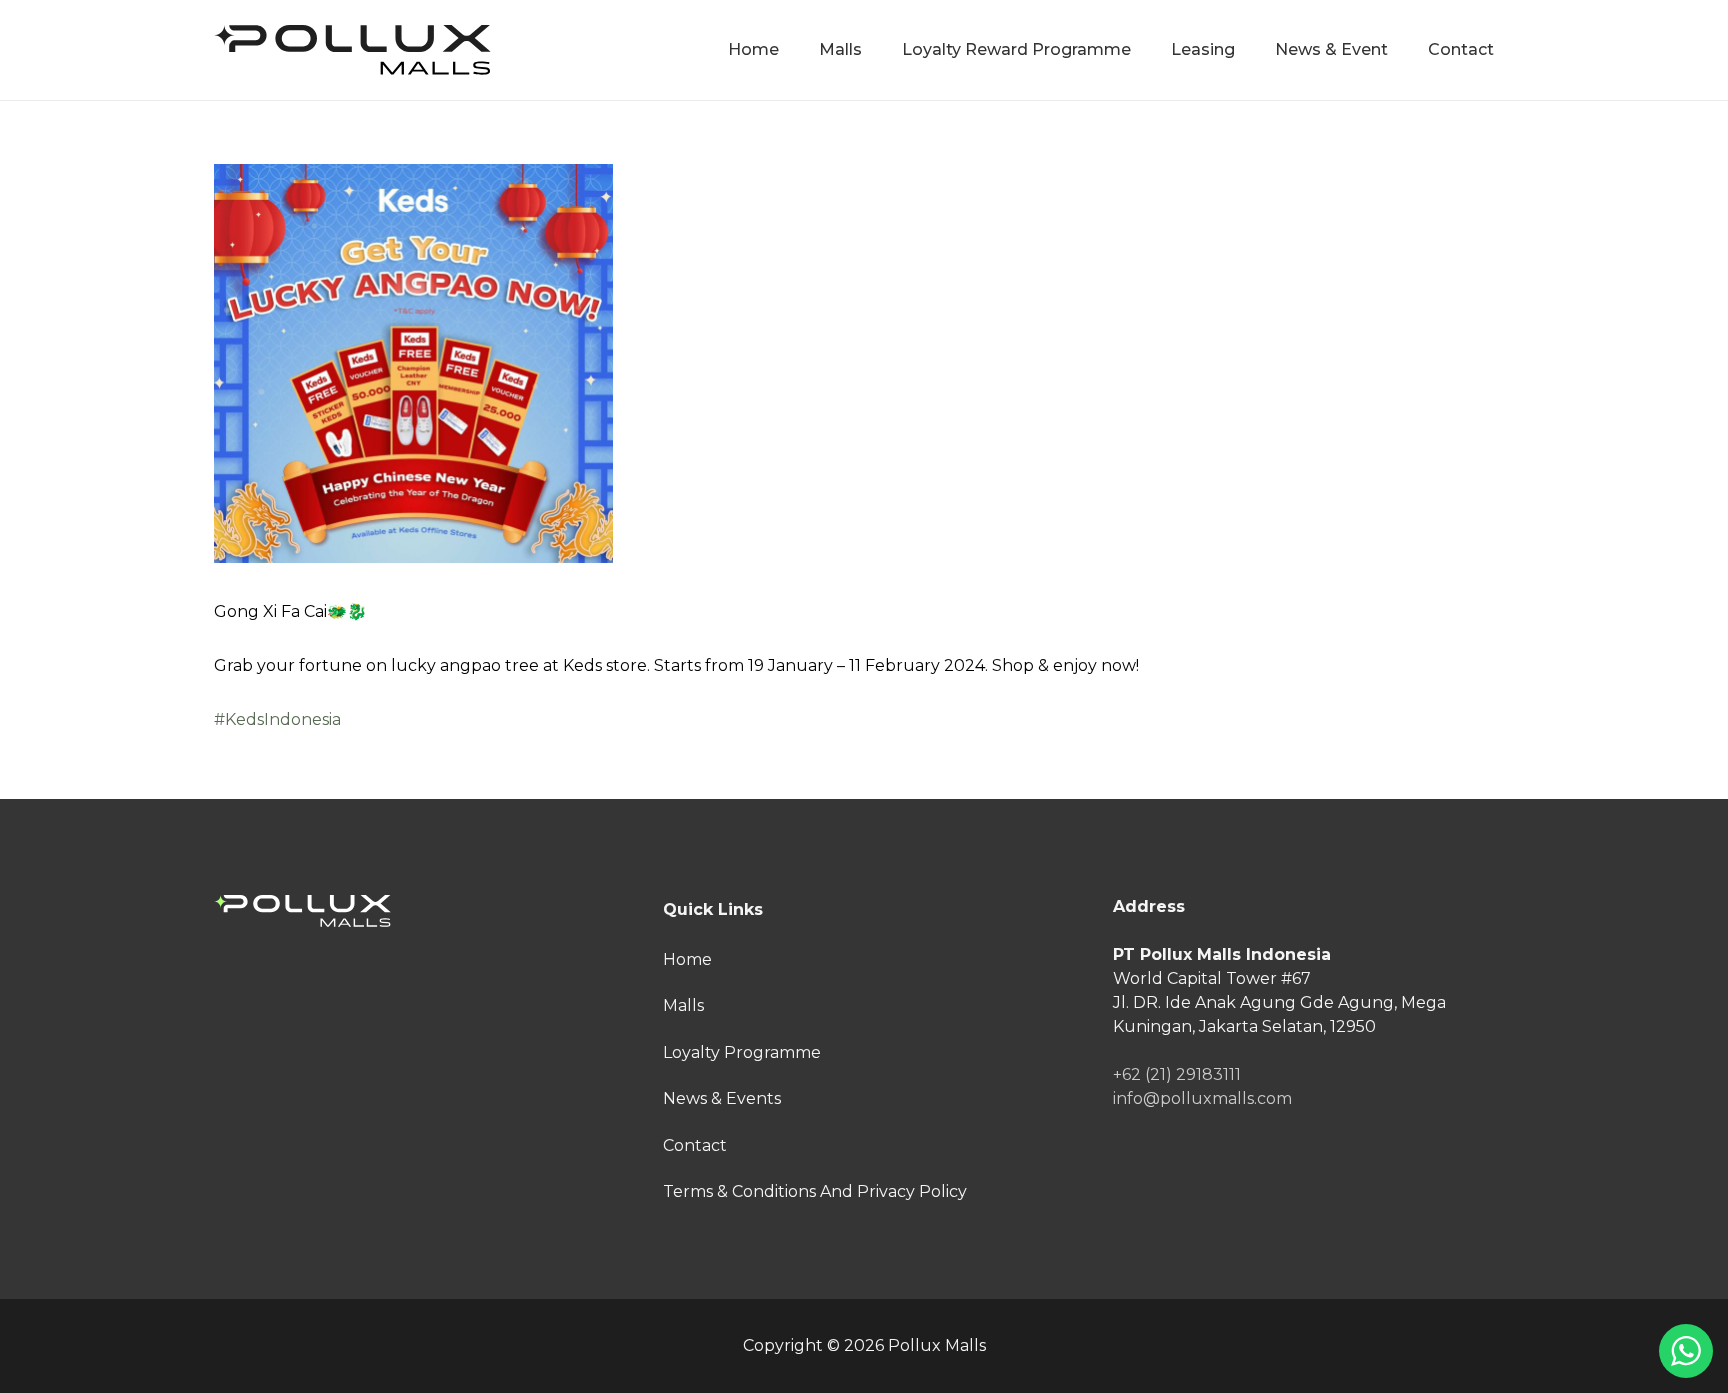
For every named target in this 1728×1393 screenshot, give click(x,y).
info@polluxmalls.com (1202, 1098)
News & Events (722, 1098)
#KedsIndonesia (277, 719)
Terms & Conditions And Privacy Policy (815, 1191)
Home (687, 959)
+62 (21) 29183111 (1177, 1074)
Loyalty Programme (742, 1052)
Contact (695, 1145)
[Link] (352, 50)
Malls (683, 1005)
